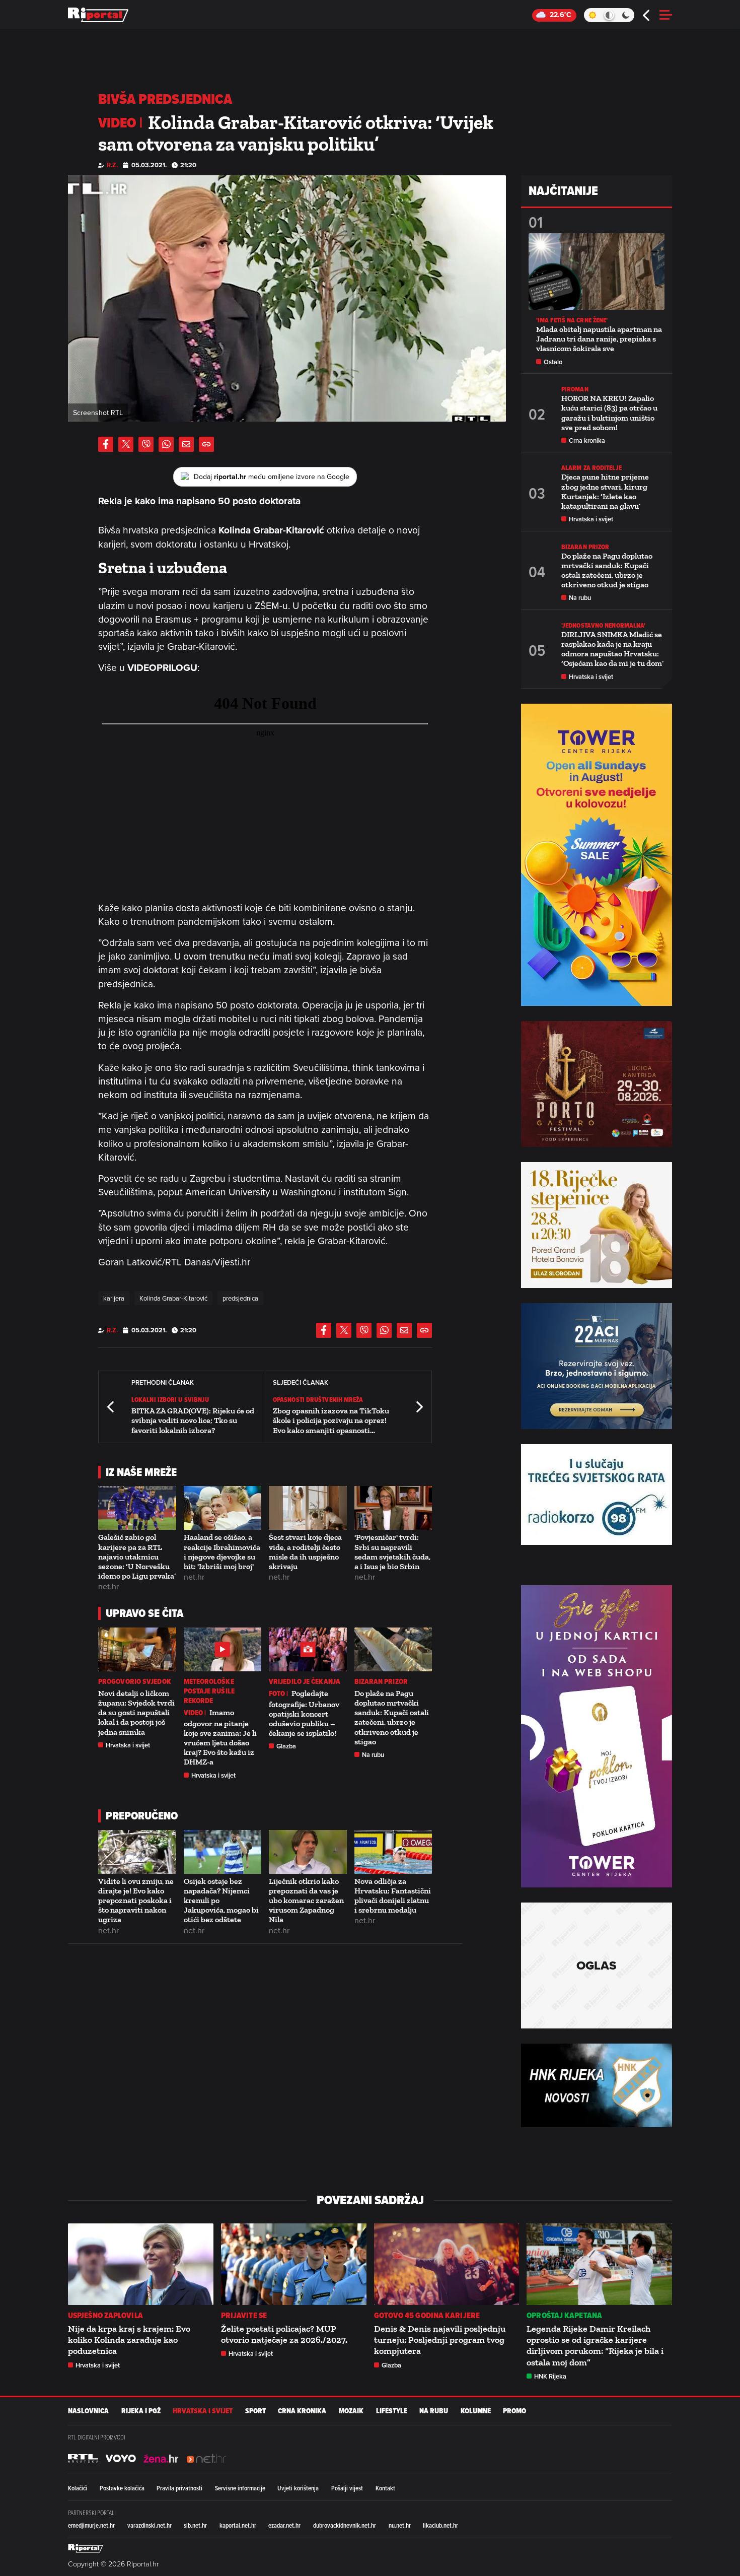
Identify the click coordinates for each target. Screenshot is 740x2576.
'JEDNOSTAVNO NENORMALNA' (603, 625)
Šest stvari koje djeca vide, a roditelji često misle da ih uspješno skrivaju (305, 1552)
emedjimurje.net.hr (91, 2525)
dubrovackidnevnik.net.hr (345, 2525)
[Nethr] (206, 2459)
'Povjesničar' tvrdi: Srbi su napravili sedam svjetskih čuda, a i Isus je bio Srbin (392, 1552)
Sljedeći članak (419, 1407)
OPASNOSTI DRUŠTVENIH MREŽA (318, 1400)
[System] (609, 15)
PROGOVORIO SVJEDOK (135, 1682)
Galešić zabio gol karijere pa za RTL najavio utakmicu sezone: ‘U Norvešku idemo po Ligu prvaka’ (137, 1556)
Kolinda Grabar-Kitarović (173, 1298)
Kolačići (78, 2488)
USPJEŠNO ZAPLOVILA (105, 2315)
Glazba (286, 1746)
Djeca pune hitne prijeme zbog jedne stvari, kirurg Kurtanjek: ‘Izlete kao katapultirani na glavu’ (605, 491)
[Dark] (626, 15)
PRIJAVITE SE (244, 2315)
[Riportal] (98, 15)
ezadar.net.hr (284, 2525)
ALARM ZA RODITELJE (591, 468)
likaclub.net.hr (440, 2525)
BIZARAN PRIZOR (381, 1682)
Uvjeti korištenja (298, 2488)
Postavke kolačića (122, 2488)
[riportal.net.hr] (86, 2548)
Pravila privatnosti (179, 2488)
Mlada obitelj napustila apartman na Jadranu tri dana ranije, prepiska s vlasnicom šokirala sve (599, 339)
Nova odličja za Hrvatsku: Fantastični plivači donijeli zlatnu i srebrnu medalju (393, 1896)
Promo (514, 2411)
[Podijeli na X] (126, 444)
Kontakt (385, 2488)
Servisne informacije (240, 2488)
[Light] (592, 15)
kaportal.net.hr (238, 2525)
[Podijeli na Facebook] (106, 444)
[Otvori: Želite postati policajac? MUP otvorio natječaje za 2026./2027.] (294, 2264)
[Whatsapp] (166, 444)
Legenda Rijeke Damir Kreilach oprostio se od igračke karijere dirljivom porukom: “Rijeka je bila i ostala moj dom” (595, 2346)
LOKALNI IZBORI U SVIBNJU (170, 1400)
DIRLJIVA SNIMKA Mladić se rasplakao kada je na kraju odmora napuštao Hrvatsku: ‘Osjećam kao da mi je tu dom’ (612, 649)
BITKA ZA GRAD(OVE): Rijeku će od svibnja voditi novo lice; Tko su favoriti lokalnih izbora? (193, 1420)
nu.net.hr (400, 2525)
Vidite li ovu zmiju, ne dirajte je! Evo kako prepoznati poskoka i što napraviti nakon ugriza (136, 1901)
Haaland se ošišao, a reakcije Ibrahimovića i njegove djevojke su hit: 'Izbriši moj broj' (222, 1552)
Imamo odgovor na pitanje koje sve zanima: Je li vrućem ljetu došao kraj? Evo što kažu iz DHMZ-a (220, 1737)
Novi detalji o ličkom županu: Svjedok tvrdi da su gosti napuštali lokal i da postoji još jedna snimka (136, 1713)
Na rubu (373, 1755)
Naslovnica (88, 2411)
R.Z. (112, 165)
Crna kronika (587, 440)
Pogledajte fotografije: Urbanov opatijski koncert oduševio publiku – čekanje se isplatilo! (304, 1713)
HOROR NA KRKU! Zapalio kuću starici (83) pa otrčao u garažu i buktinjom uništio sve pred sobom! (609, 413)
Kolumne (476, 2411)
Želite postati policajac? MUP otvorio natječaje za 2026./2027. (284, 2334)
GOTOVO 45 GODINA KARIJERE (427, 2315)
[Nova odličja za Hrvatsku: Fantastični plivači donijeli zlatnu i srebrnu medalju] (393, 1852)
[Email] (186, 444)
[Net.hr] (83, 2459)
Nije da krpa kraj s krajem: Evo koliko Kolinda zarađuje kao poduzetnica (129, 2340)
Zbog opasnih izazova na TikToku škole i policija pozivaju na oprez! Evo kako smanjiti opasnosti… (331, 1420)
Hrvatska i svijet (128, 1745)
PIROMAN (575, 389)
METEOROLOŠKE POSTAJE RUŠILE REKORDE (209, 1691)
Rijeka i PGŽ (141, 2411)
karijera (114, 1298)
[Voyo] (121, 2459)
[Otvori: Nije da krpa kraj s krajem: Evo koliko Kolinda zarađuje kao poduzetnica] (141, 2264)
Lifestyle (392, 2411)
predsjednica (240, 1298)
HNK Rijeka (550, 2376)
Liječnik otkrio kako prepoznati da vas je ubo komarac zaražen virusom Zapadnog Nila (306, 1901)
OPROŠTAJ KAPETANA (564, 2315)
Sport (255, 2411)
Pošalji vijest (347, 2488)
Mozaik (351, 2411)
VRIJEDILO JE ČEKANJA (305, 1682)
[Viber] (146, 444)
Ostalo (553, 362)
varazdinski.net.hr (150, 2525)
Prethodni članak (111, 1407)
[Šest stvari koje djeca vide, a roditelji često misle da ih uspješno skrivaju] (308, 1508)
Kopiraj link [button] (206, 444)
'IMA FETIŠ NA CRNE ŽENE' (572, 320)
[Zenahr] (161, 2459)
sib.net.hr (195, 2525)
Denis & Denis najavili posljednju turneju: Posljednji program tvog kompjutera (440, 2340)
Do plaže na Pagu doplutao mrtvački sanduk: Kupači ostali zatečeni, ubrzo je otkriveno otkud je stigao (392, 1717)
